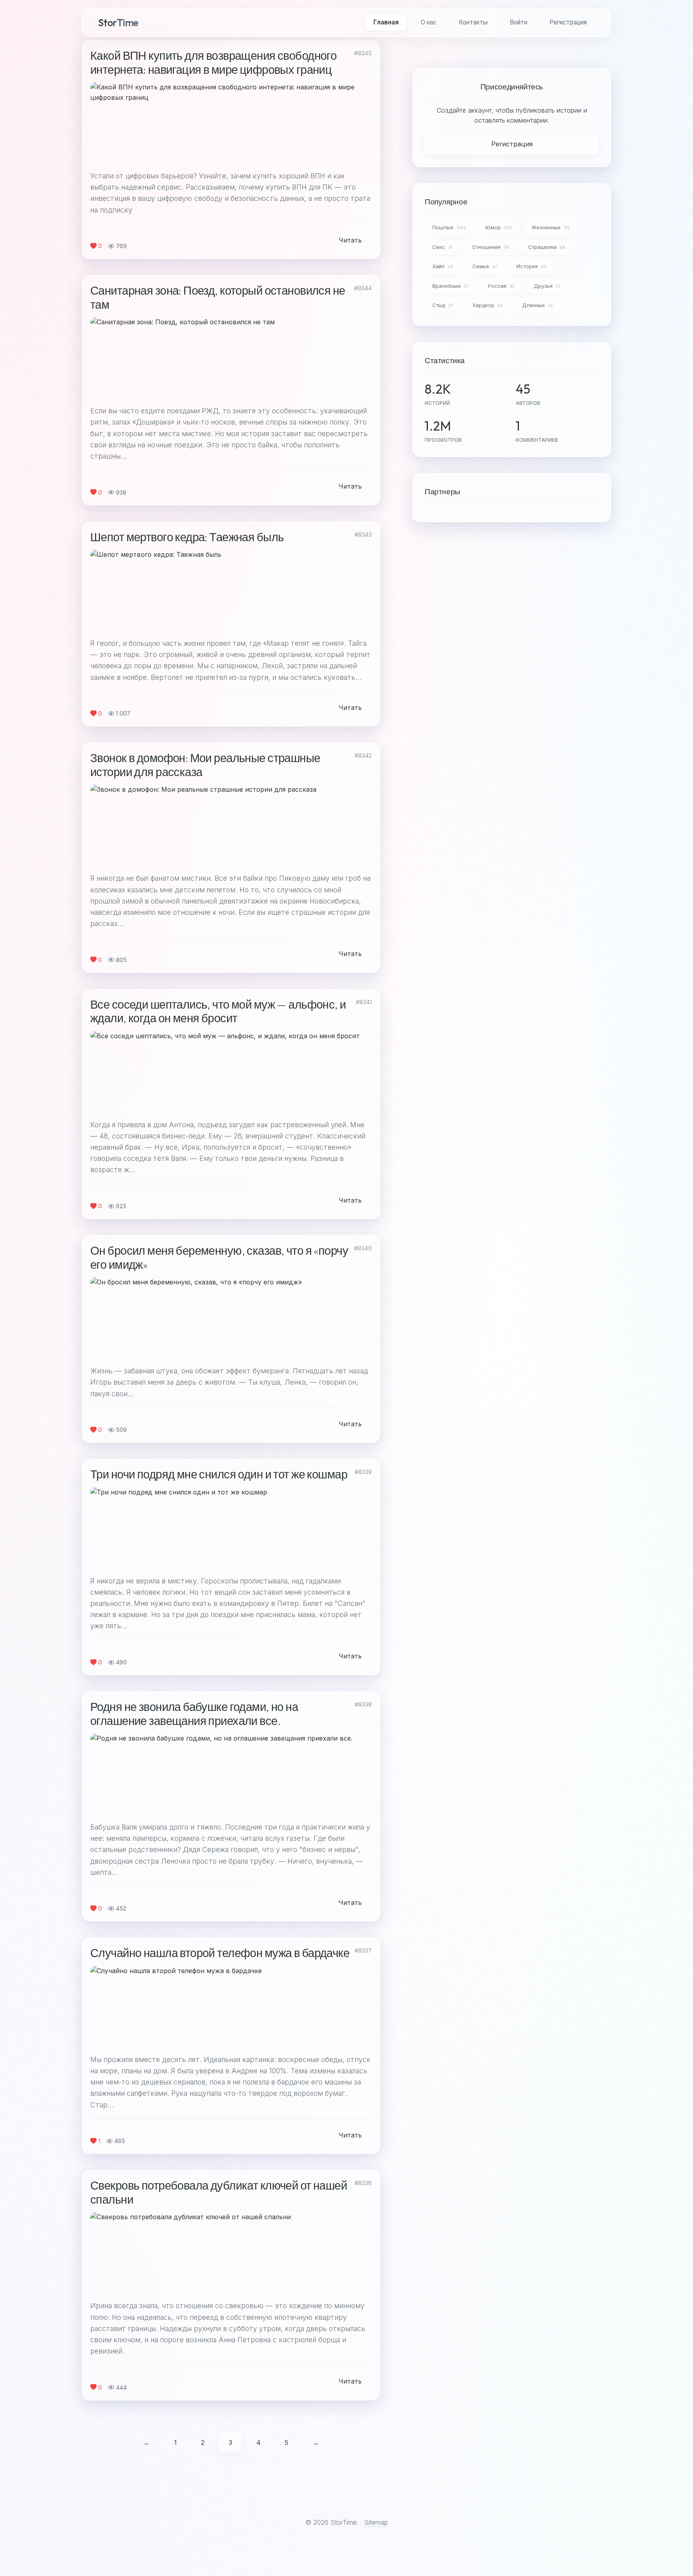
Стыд (443, 305)
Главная (386, 22)
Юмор (499, 227)
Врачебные (451, 286)
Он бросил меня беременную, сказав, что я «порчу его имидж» (219, 1257)
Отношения (490, 247)
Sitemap (376, 2522)
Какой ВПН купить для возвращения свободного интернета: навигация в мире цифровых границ (213, 62)
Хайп (443, 266)
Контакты (473, 22)
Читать (350, 240)
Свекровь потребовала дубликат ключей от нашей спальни (219, 2192)
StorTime (118, 22)
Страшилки (547, 247)
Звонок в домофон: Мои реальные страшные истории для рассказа (205, 765)
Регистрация (568, 22)
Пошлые (449, 227)
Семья (485, 266)
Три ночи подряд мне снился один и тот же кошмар (219, 1474)
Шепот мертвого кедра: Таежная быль (187, 537)
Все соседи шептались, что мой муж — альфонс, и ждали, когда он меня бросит (218, 1011)
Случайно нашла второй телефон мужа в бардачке (220, 1953)
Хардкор (488, 305)
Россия (501, 286)
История (531, 266)
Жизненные (551, 227)
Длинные (538, 305)
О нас (429, 22)
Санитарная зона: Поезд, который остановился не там (218, 297)
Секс (443, 247)
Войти (519, 22)
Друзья (547, 286)
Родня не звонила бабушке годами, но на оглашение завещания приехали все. (194, 1714)
